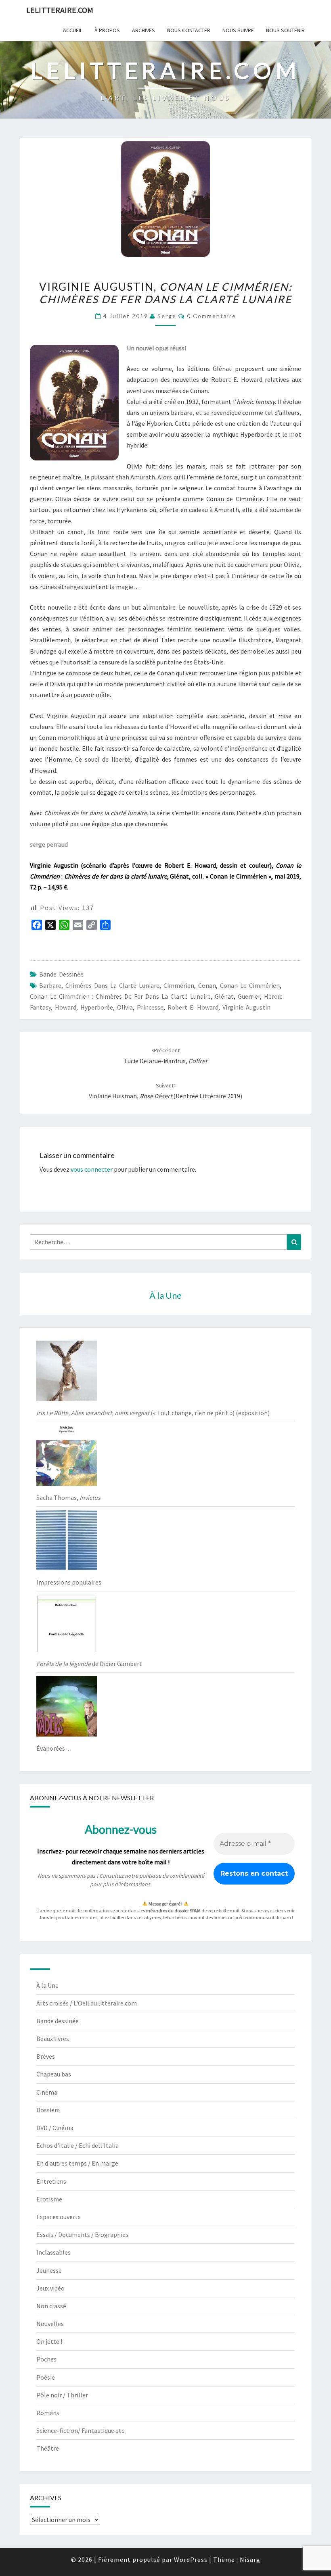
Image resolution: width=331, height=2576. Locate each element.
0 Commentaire (212, 316)
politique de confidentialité (172, 1876)
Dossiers (48, 2110)
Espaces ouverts (59, 2217)
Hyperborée (97, 1007)
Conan (207, 985)
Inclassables (53, 2252)
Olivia (125, 1007)
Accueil (73, 30)
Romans (48, 2413)
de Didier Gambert (89, 1664)
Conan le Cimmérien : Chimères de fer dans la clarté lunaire (120, 996)
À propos (107, 30)
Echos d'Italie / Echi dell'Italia (78, 2145)
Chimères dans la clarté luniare (112, 985)
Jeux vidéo (50, 2288)
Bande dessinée (61, 974)
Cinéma (47, 2092)
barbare (50, 985)
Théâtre (48, 2448)
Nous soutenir (285, 30)
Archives (144, 30)
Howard (66, 1007)
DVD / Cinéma (55, 2128)
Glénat (224, 996)
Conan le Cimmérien (250, 985)
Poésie (46, 2377)
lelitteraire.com (60, 10)
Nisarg (250, 2559)
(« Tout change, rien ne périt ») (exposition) (153, 1413)
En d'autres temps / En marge (77, 2163)
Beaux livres (53, 2039)
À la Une (47, 1985)
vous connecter (92, 1169)
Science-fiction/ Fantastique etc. (81, 2430)
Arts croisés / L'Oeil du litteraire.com (87, 2003)
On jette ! (49, 2341)
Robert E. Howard (193, 1007)
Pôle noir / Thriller (62, 2395)
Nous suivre (238, 30)
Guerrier (249, 996)
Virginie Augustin (246, 1007)
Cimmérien (179, 985)
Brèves (46, 2056)
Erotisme (49, 2199)
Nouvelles (50, 2324)
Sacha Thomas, (68, 1497)
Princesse (150, 1007)
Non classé (51, 2306)
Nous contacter (189, 30)
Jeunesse (49, 2270)
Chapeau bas (54, 2074)
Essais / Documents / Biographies (82, 2234)
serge (167, 316)
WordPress (191, 2559)
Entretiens (51, 2181)
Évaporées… (54, 1748)
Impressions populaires (69, 1582)
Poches (46, 2359)
